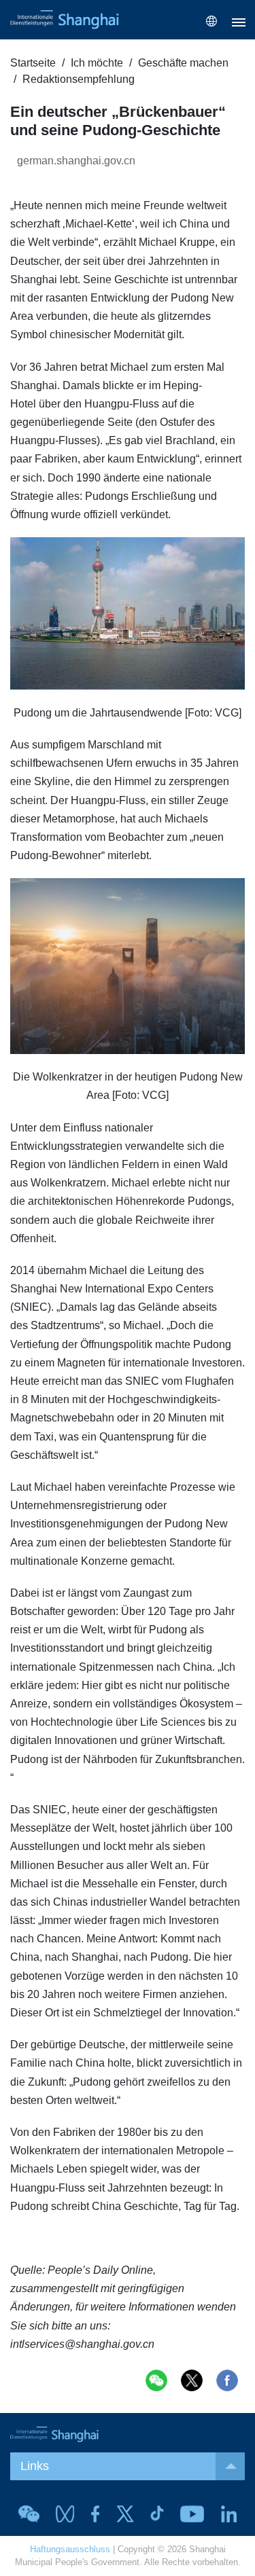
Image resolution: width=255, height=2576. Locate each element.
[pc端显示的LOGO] (65, 20)
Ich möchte (97, 63)
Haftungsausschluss (70, 2549)
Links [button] (35, 2466)
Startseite (33, 63)
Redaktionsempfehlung (79, 79)
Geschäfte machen (183, 63)
